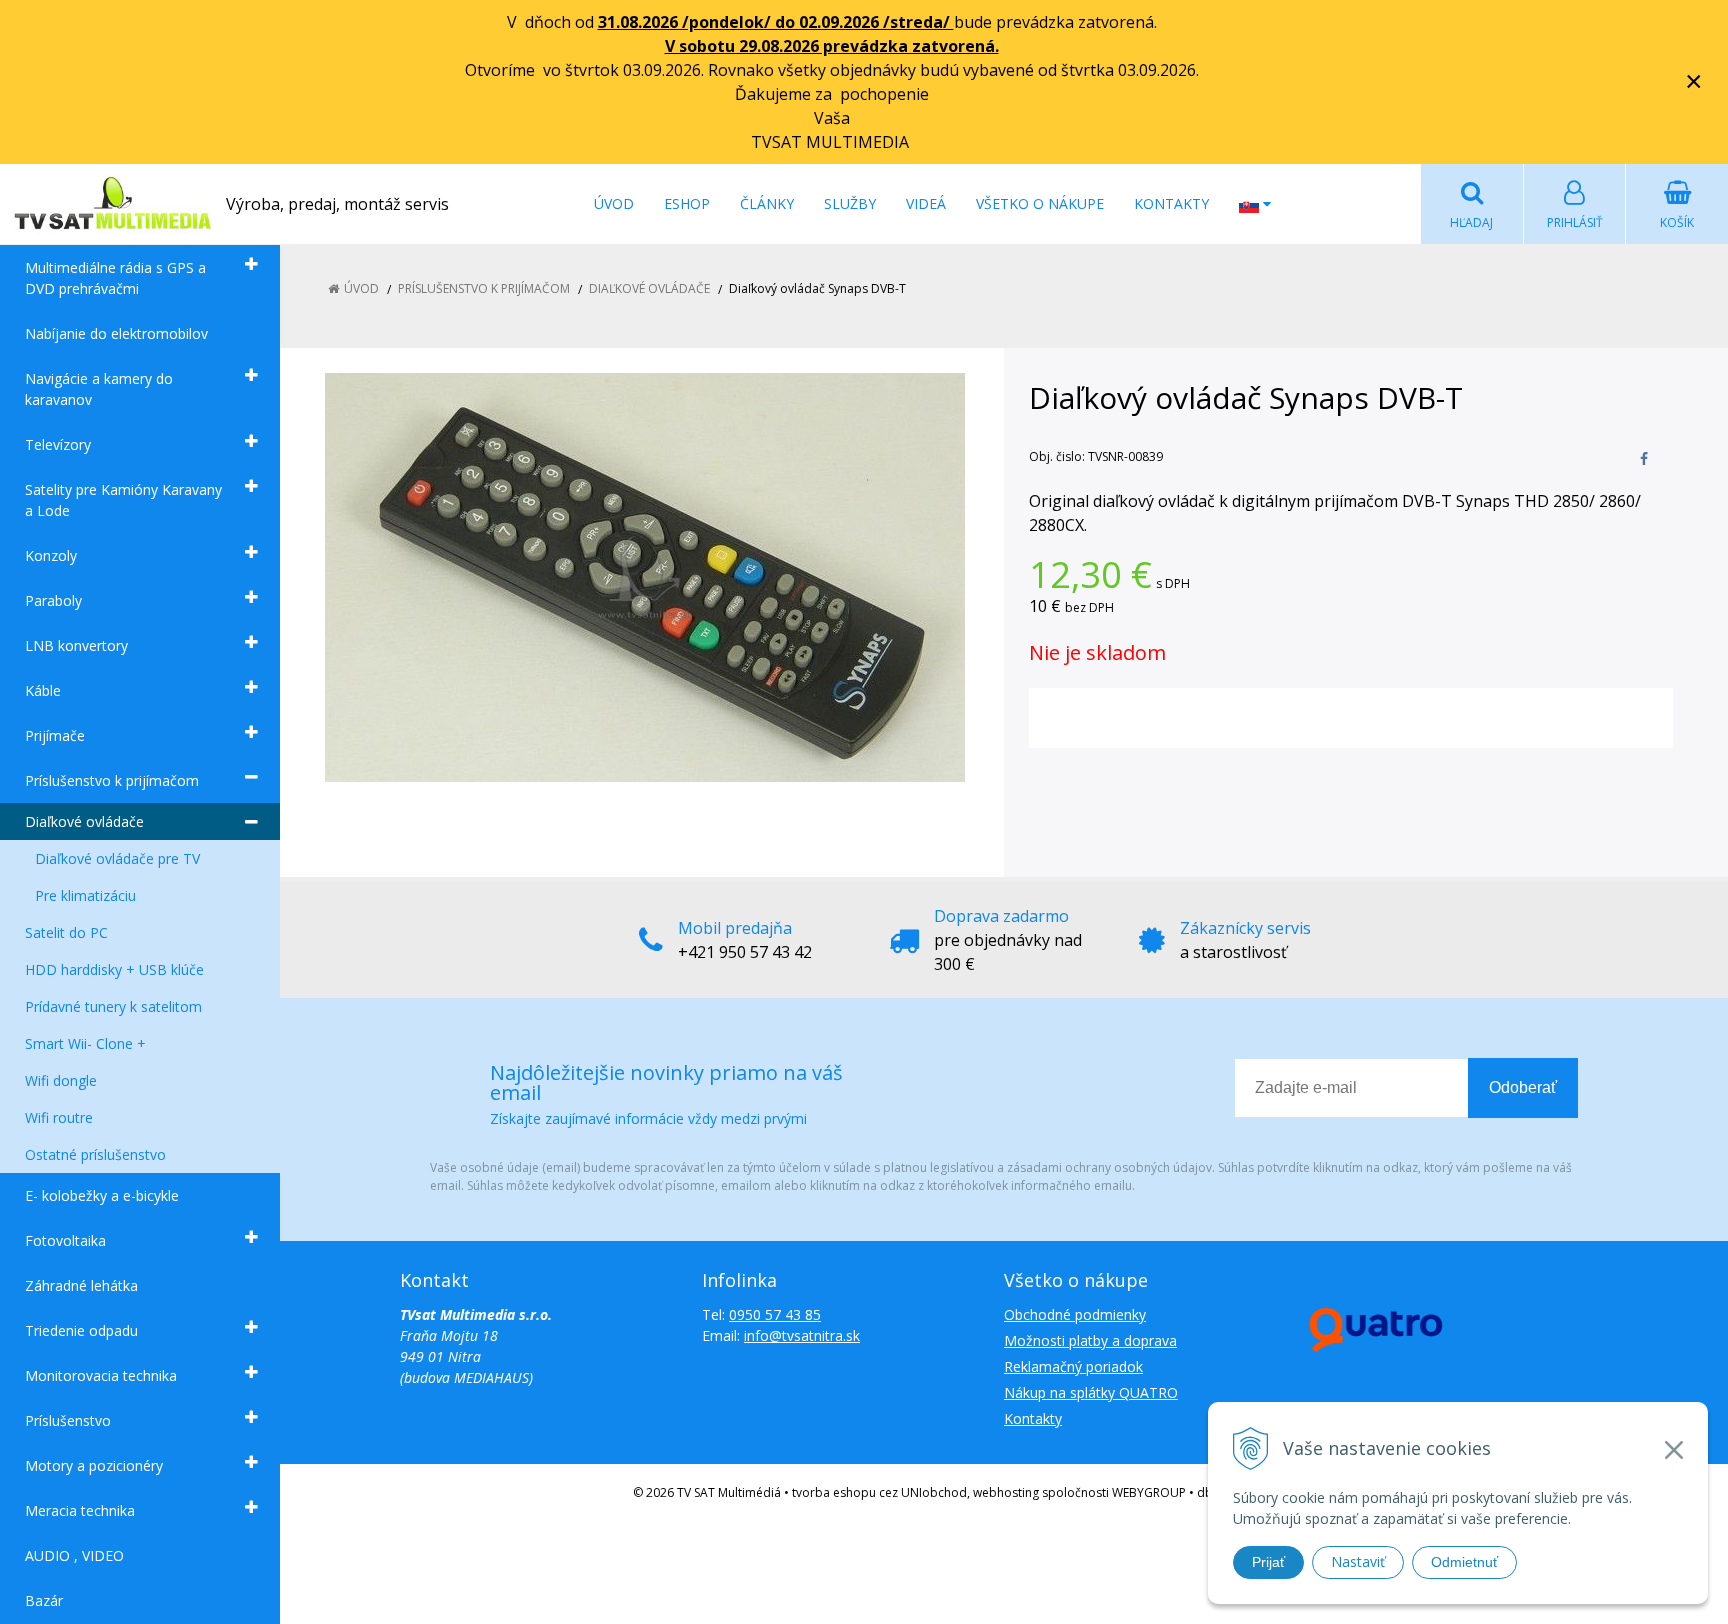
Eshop (687, 203)
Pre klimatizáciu (85, 895)
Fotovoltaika (65, 1240)
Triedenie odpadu (81, 1330)
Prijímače (55, 735)
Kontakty (1171, 203)
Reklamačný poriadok (1073, 1366)
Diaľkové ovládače (84, 821)
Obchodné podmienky (1075, 1314)
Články (767, 203)
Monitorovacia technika (101, 1375)
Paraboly (53, 600)
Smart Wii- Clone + (85, 1043)
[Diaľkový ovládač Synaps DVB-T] (644, 577)
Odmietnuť (1464, 1562)
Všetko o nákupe (1040, 203)
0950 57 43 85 (775, 1314)
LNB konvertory (76, 645)
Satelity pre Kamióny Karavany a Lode (123, 500)
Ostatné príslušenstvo (95, 1154)
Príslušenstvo (68, 1420)
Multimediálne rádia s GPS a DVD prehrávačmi (115, 278)
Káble (43, 690)
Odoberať (1523, 1087)
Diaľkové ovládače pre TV (117, 858)
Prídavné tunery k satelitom (113, 1006)
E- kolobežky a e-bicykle (102, 1195)
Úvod (614, 203)
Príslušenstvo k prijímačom (112, 780)
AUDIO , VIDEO (74, 1555)
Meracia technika (80, 1510)
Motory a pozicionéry (94, 1465)
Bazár (44, 1600)
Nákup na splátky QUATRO (1091, 1392)
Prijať (1268, 1562)
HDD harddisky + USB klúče (114, 969)
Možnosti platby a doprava (1090, 1340)
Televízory (58, 444)
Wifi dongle (61, 1080)
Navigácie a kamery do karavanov (99, 389)
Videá (926, 203)
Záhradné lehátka (81, 1285)
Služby (850, 203)
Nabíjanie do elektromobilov (116, 333)
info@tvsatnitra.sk (802, 1335)
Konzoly (51, 555)
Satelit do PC (66, 932)
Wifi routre (59, 1117)
